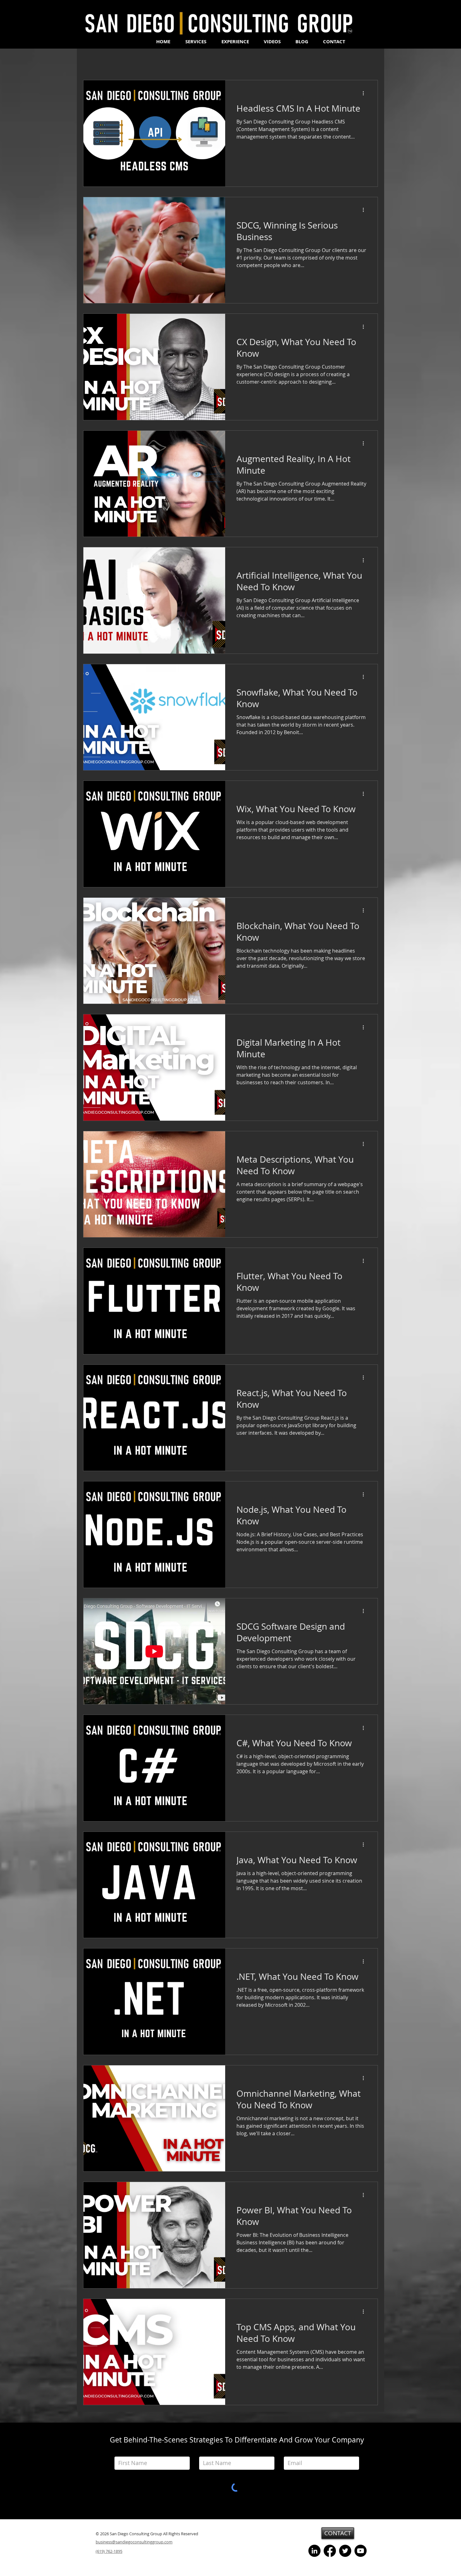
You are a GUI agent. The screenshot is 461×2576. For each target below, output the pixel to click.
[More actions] (365, 93)
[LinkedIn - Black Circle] (314, 2551)
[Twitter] (345, 2551)
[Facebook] (330, 2551)
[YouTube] (360, 2551)
